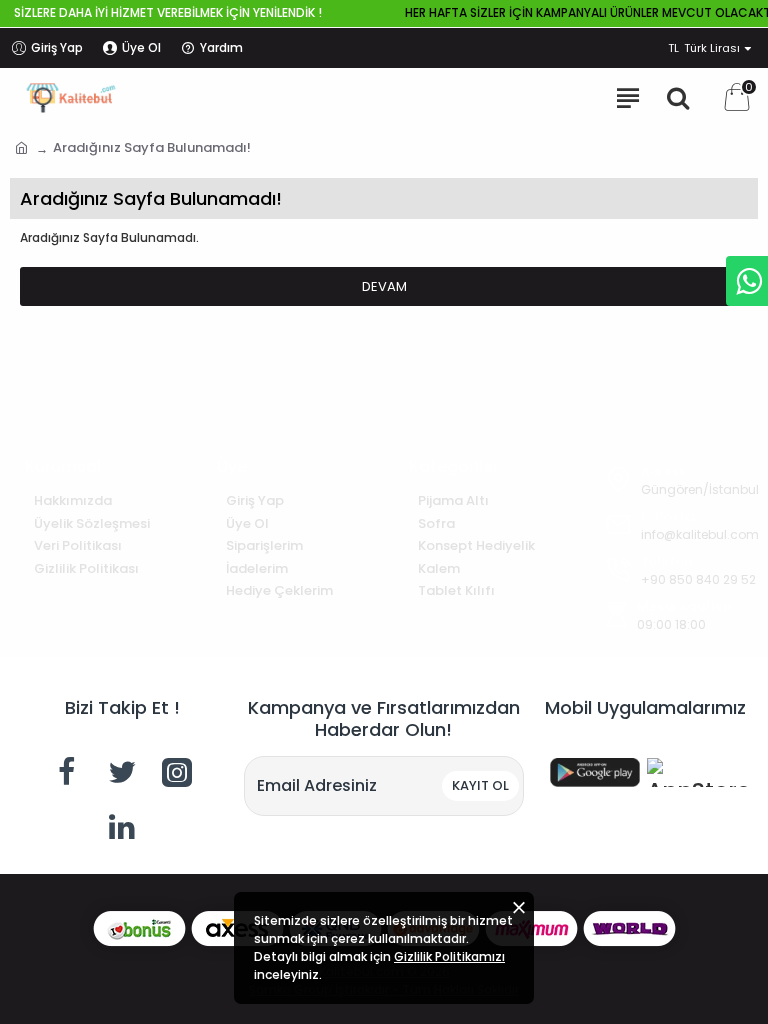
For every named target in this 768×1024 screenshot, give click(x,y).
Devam (384, 286)
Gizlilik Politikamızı (449, 956)
